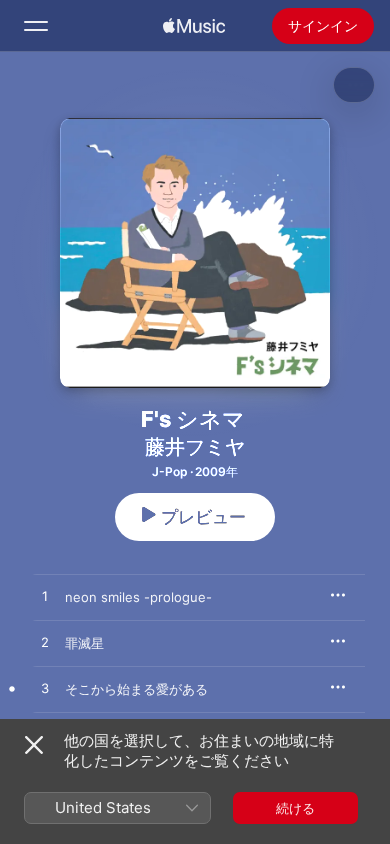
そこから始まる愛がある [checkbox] (136, 689)
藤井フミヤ (195, 447)
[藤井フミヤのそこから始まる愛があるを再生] (45, 689)
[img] (194, 26)
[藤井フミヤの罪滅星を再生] (45, 643)
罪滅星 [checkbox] (84, 643)
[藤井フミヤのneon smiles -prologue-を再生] (45, 597)
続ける (295, 808)
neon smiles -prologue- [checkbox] (138, 597)
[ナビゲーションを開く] (36, 26)
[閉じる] (34, 745)
